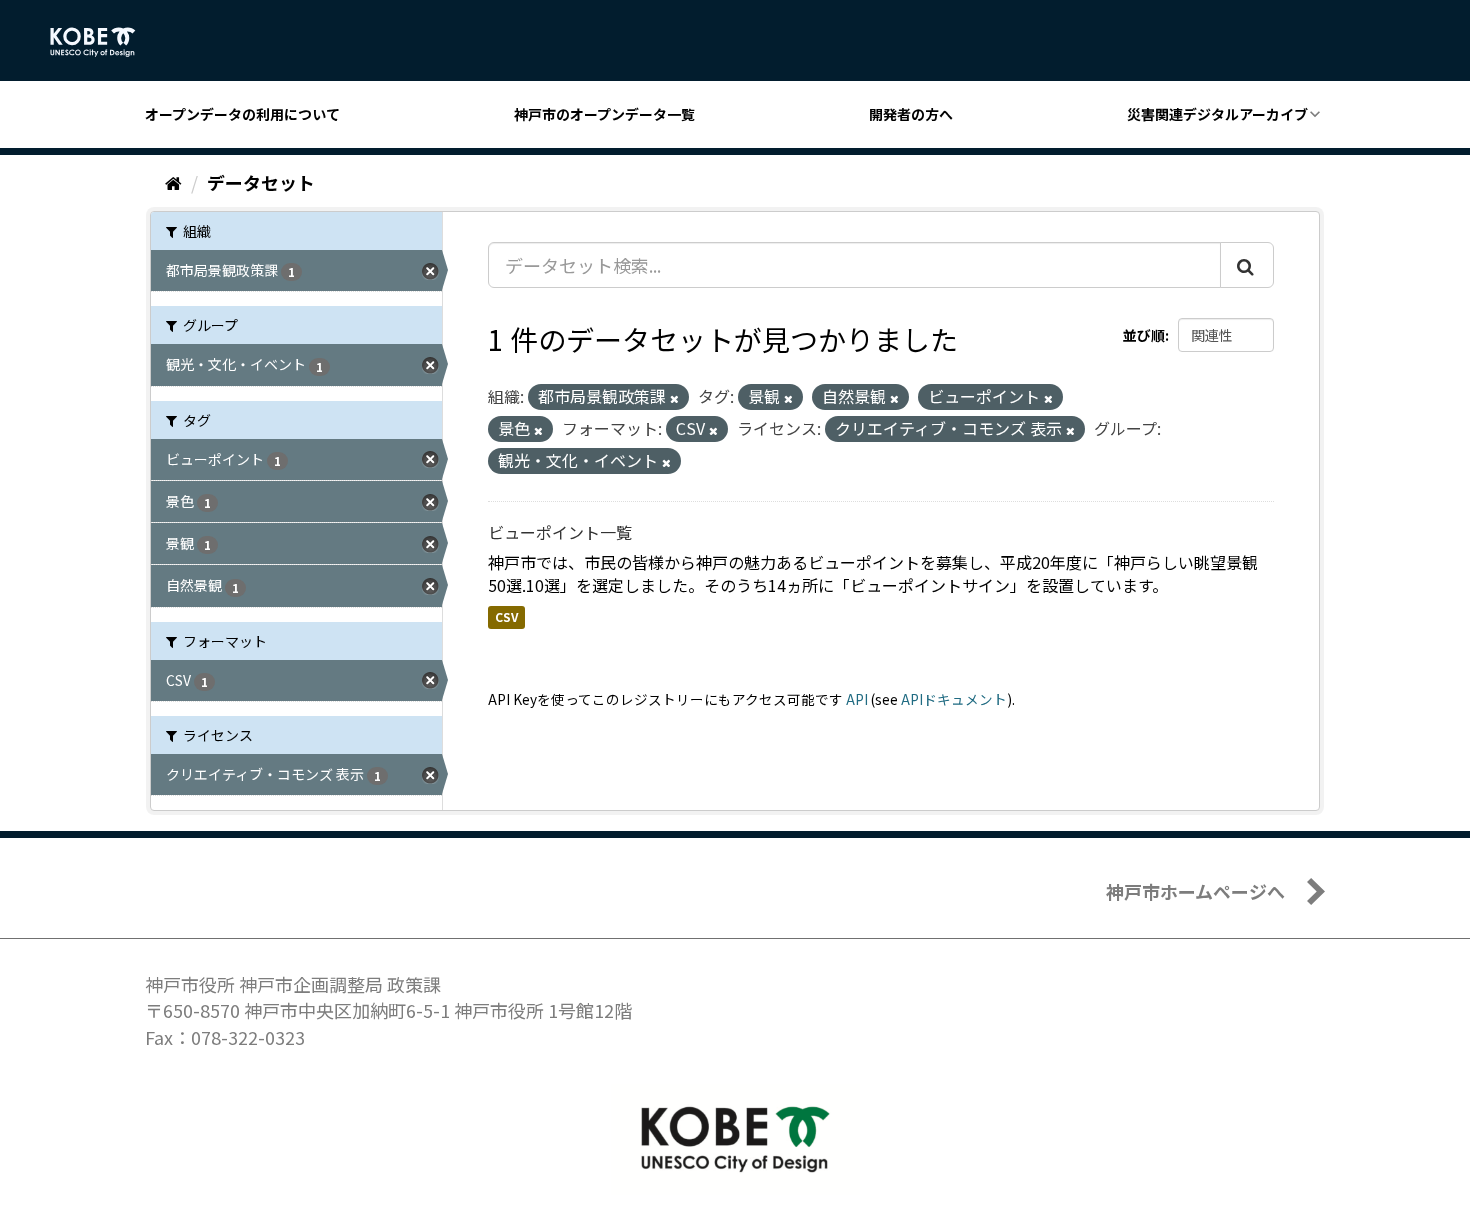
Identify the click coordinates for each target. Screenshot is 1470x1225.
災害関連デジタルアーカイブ (1217, 114)
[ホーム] (173, 182)
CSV (506, 616)
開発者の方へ (911, 114)
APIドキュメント (954, 699)
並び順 (1144, 335)
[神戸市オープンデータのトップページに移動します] (103, 42)
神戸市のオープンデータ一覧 (604, 114)
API (857, 699)
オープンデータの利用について (242, 114)
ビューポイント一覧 (560, 532)
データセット (261, 182)
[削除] (674, 398)
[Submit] (1247, 265)
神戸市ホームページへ (1195, 891)
